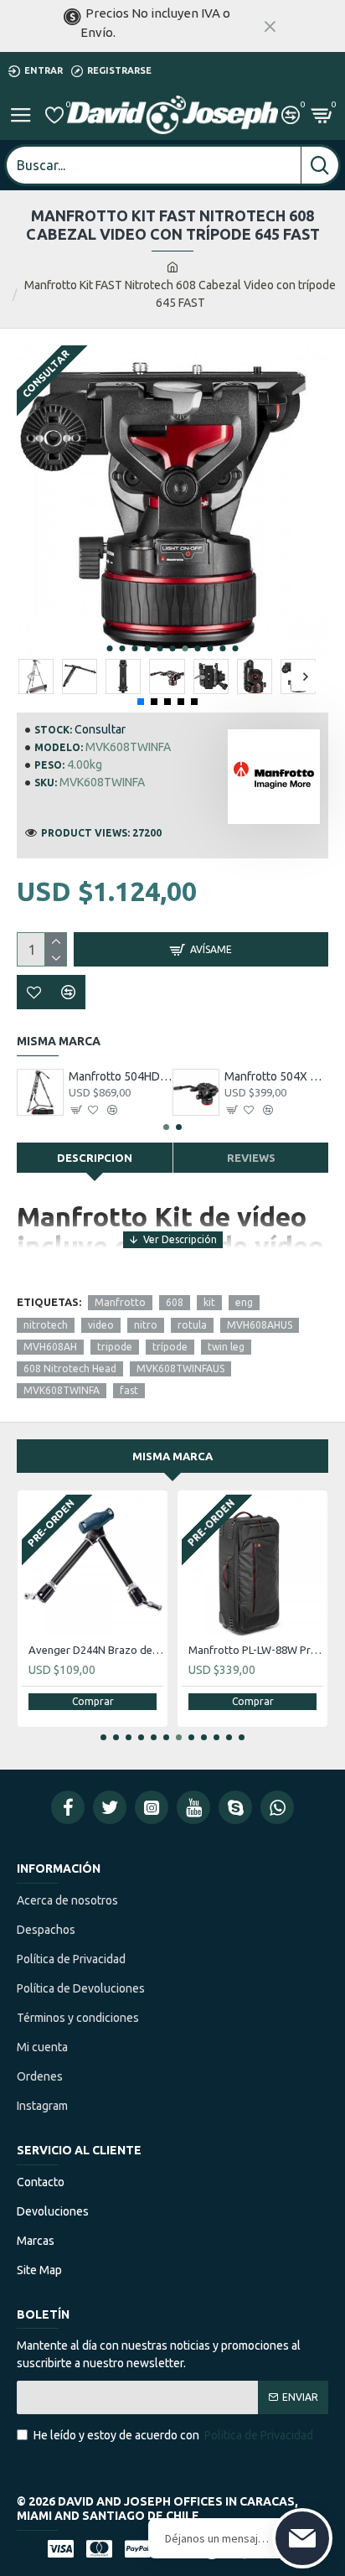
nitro (146, 1325)
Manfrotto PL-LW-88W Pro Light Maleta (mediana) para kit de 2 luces (256, 1650)
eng (244, 1302)
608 (175, 1302)
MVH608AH (50, 1347)
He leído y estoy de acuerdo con (173, 2435)
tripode (115, 1347)
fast (129, 1390)
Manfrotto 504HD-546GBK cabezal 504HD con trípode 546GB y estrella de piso (121, 1076)
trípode (170, 1347)
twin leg (226, 1347)
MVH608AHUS (260, 1325)
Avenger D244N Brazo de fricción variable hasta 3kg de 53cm (96, 1650)
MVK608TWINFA (62, 1390)
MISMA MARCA (172, 1456)
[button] (110, 648)
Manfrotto (120, 1302)
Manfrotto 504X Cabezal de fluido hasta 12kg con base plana (276, 1076)
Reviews (251, 1158)
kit (209, 1302)
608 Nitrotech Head (70, 1368)
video (101, 1325)
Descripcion (95, 1158)
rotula (192, 1325)
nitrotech (46, 1325)
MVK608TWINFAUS (180, 1368)
